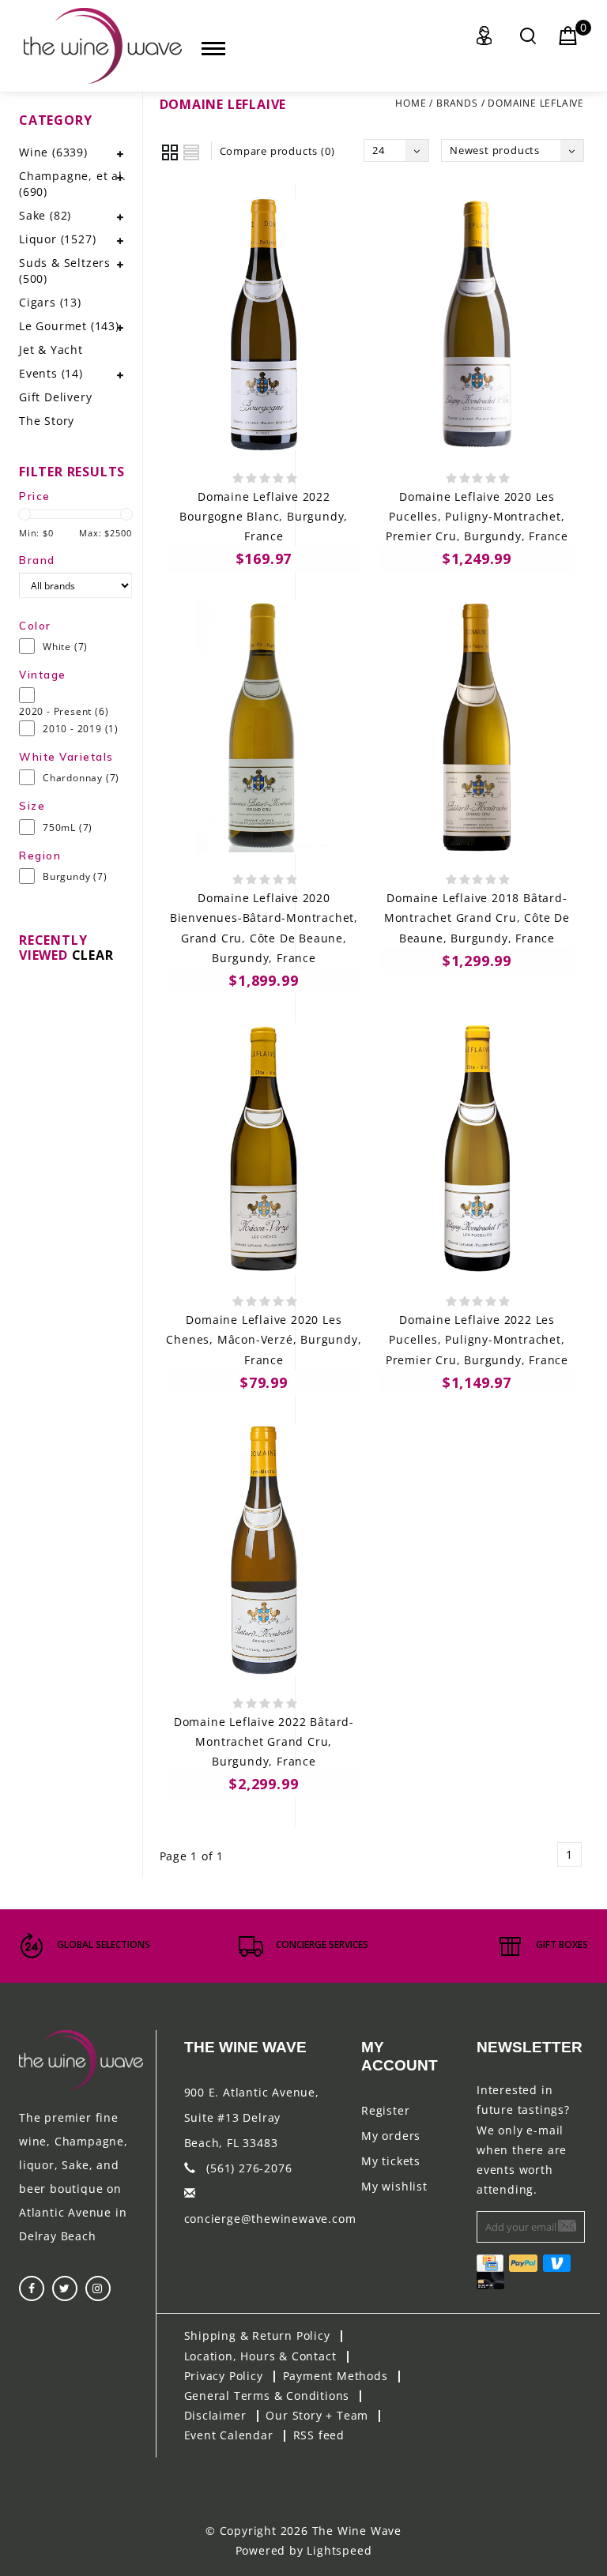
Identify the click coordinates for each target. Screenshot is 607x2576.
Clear (93, 955)
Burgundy (75, 876)
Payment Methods (336, 2376)
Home (411, 103)
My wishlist (394, 2186)
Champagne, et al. (73, 184)
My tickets (391, 2161)
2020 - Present (64, 711)
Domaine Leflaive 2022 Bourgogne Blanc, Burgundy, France (264, 516)
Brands (457, 103)
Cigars (50, 302)
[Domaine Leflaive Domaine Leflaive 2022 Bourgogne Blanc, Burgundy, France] (264, 325)
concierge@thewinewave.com (270, 2219)
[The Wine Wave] (103, 46)
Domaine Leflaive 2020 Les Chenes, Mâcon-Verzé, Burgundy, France (264, 1339)
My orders (391, 2136)
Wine (53, 152)
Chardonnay (81, 778)
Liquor (57, 239)
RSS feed (319, 2435)
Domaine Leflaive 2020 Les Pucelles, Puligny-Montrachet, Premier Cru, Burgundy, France (477, 516)
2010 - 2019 (81, 729)
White (65, 647)
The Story (47, 421)
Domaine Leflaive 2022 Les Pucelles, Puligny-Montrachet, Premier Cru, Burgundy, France (477, 1339)
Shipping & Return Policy (257, 2335)
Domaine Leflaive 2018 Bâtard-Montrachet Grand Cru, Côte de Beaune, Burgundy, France (477, 918)
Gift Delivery (55, 397)
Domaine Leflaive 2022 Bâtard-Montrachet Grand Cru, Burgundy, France (264, 1741)
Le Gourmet (69, 326)
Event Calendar (229, 2435)
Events (51, 373)
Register (385, 2110)
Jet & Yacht (51, 350)
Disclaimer (215, 2415)
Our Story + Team (317, 2415)
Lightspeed (339, 2550)
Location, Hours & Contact (260, 2356)
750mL (68, 827)
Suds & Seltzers (65, 271)
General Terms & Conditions (267, 2395)
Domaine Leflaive (536, 103)
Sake (45, 215)
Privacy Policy (224, 2376)
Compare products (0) (277, 151)
